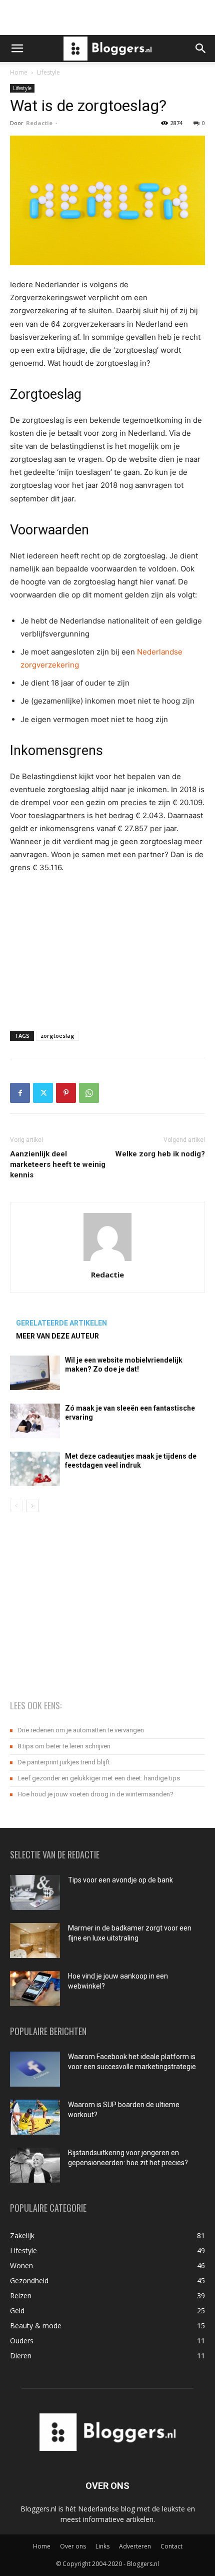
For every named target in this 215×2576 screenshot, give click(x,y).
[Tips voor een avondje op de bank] (35, 1892)
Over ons (73, 2546)
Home (19, 72)
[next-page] (32, 1506)
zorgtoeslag (57, 1036)
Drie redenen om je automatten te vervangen (81, 1730)
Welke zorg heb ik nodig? (160, 1154)
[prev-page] (16, 1506)
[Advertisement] (107, 18)
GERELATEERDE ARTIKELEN (61, 1323)
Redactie (39, 123)
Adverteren (135, 2546)
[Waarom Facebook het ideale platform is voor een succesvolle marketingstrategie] (35, 2069)
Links (102, 2546)
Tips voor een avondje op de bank (120, 1880)
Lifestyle (48, 72)
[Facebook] (20, 1093)
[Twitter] (43, 1093)
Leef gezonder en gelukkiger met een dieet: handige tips (99, 1778)
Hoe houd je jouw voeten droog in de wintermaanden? (95, 1794)
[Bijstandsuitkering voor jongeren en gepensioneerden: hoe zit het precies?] (35, 2165)
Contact (171, 2546)
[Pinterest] (66, 1093)
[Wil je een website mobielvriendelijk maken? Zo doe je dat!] (35, 1373)
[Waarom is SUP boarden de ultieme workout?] (35, 2117)
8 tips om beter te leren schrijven (64, 1746)
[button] (17, 49)
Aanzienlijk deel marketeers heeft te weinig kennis (58, 1164)
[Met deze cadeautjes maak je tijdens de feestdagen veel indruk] (35, 1469)
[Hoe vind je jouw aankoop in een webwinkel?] (35, 1989)
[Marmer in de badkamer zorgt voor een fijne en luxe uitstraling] (35, 1941)
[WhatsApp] (89, 1093)
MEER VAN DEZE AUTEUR (57, 1336)
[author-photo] (107, 1261)
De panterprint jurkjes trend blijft (64, 1762)
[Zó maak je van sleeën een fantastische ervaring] (35, 1421)
